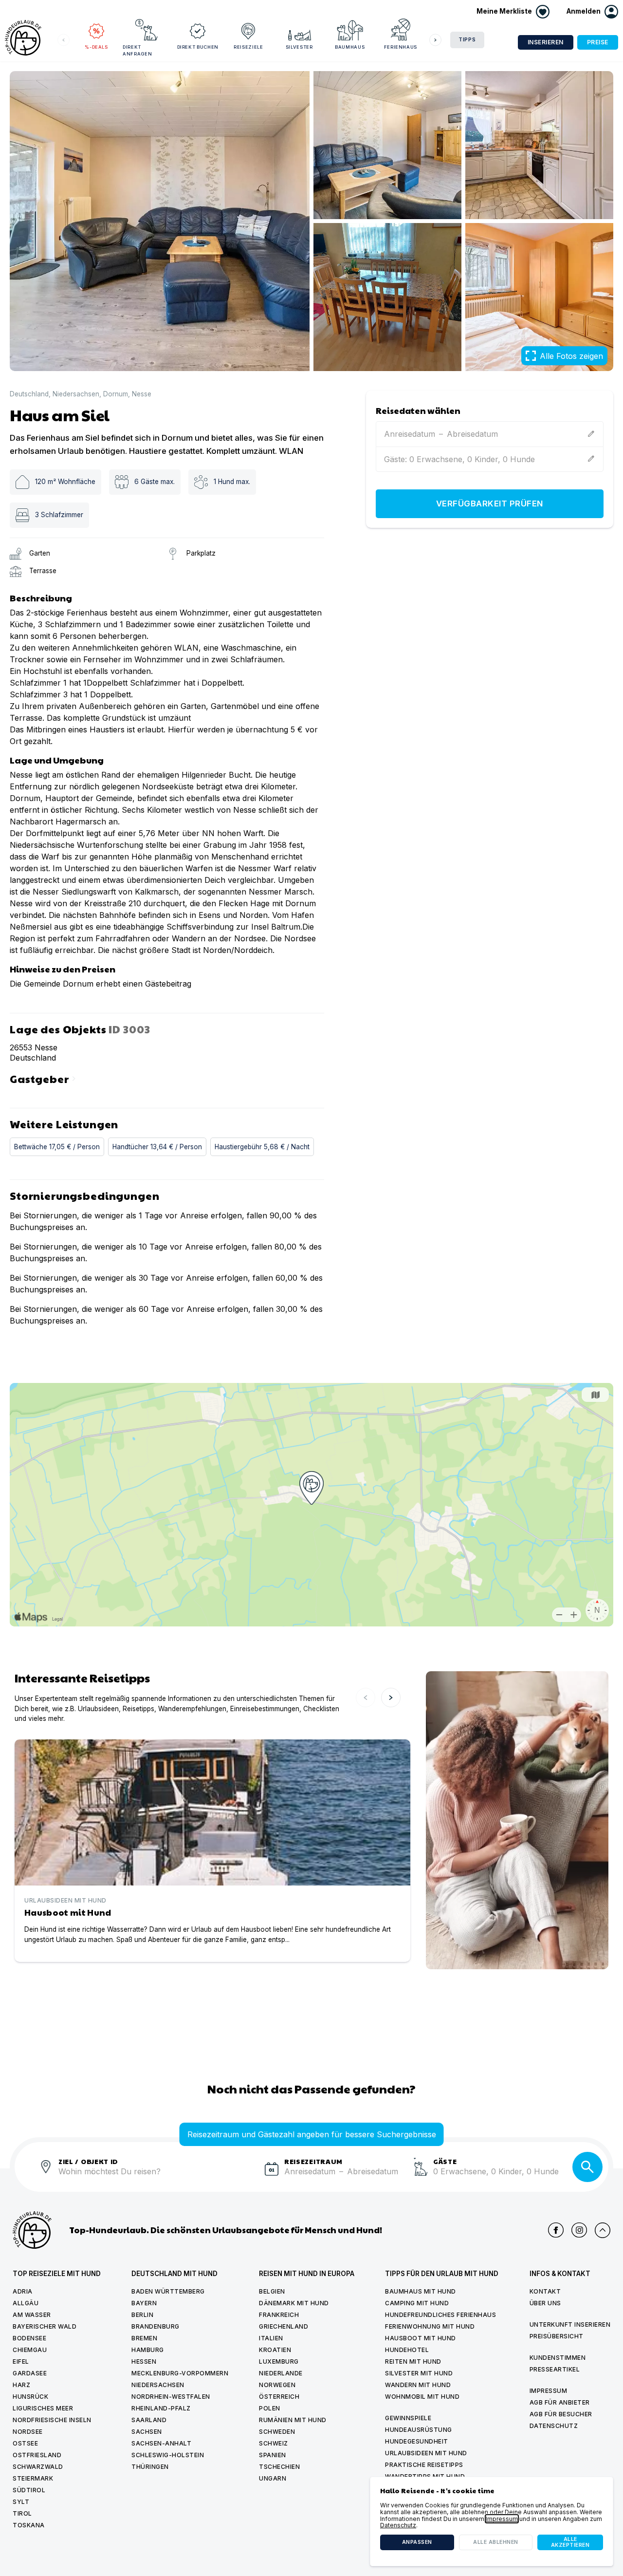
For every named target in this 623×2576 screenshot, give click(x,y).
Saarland (149, 2420)
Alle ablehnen (496, 2542)
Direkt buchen (198, 47)
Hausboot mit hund (421, 2338)
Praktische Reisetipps (424, 2465)
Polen (270, 2408)
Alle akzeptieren (570, 2542)
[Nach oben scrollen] (603, 2230)
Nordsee (28, 2432)
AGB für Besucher (561, 2414)
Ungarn (273, 2478)
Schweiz (274, 2443)
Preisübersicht (557, 2336)
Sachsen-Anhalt (161, 2443)
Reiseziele (248, 47)
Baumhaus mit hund (421, 2291)
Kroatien (275, 2350)
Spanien (273, 2455)
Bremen (144, 2338)
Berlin (142, 2315)
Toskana (29, 2525)
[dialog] (492, 2521)
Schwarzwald (38, 2467)
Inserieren (546, 42)
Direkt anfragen (137, 50)
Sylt (21, 2502)
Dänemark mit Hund (294, 2303)
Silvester (299, 47)
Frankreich (279, 2315)
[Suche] (587, 2167)
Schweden (277, 2432)
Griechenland (284, 2326)
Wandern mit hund (418, 2385)
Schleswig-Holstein (168, 2455)
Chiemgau (30, 2350)
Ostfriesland (37, 2455)
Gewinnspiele (408, 2418)
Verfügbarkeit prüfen (490, 504)
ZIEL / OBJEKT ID (88, 2161)
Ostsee (25, 2443)
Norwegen (277, 2385)
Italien (271, 2338)
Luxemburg (279, 2361)
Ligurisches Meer (43, 2408)
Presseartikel (555, 2369)
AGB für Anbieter (560, 2402)
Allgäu (26, 2303)
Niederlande (281, 2373)
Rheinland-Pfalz (161, 2408)
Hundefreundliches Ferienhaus (440, 2315)
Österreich (279, 2397)
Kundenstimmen (558, 2358)
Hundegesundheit (417, 2441)
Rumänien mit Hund (293, 2420)
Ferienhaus (401, 47)
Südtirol (29, 2490)
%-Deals (96, 47)
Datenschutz (554, 2426)
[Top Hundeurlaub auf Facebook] (556, 2230)
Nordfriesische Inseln (52, 2420)
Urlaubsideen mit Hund (426, 2453)
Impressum (549, 2391)
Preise (598, 42)
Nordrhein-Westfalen (171, 2397)
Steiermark (33, 2478)
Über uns (545, 2303)
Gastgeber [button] (44, 1078)
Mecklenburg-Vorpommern (180, 2373)
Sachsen (147, 2432)
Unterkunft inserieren (570, 2324)
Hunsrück (30, 2397)
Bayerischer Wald (45, 2326)
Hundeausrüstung (419, 2430)
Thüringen (150, 2467)
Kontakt (545, 2291)
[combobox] (158, 2177)
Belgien (272, 2291)
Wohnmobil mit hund (422, 2397)
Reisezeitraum (313, 2161)
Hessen (144, 2361)
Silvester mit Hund (419, 2373)
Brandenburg (156, 2326)
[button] (592, 12)
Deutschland (29, 394)
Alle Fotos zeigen (571, 356)
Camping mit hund (417, 2303)
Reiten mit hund (413, 2361)
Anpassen (417, 2542)
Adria (23, 2291)
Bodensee (29, 2338)
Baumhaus (350, 47)
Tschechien (279, 2467)
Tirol (22, 2513)
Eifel (21, 2361)
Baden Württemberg (168, 2291)
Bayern (144, 2303)
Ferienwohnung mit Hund (430, 2326)
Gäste (445, 2161)
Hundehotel (407, 2350)
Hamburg (148, 2350)
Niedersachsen (76, 394)
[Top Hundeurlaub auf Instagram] (579, 2230)
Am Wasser (32, 2315)
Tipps (467, 40)
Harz (21, 2385)
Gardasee (30, 2373)
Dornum (116, 394)
